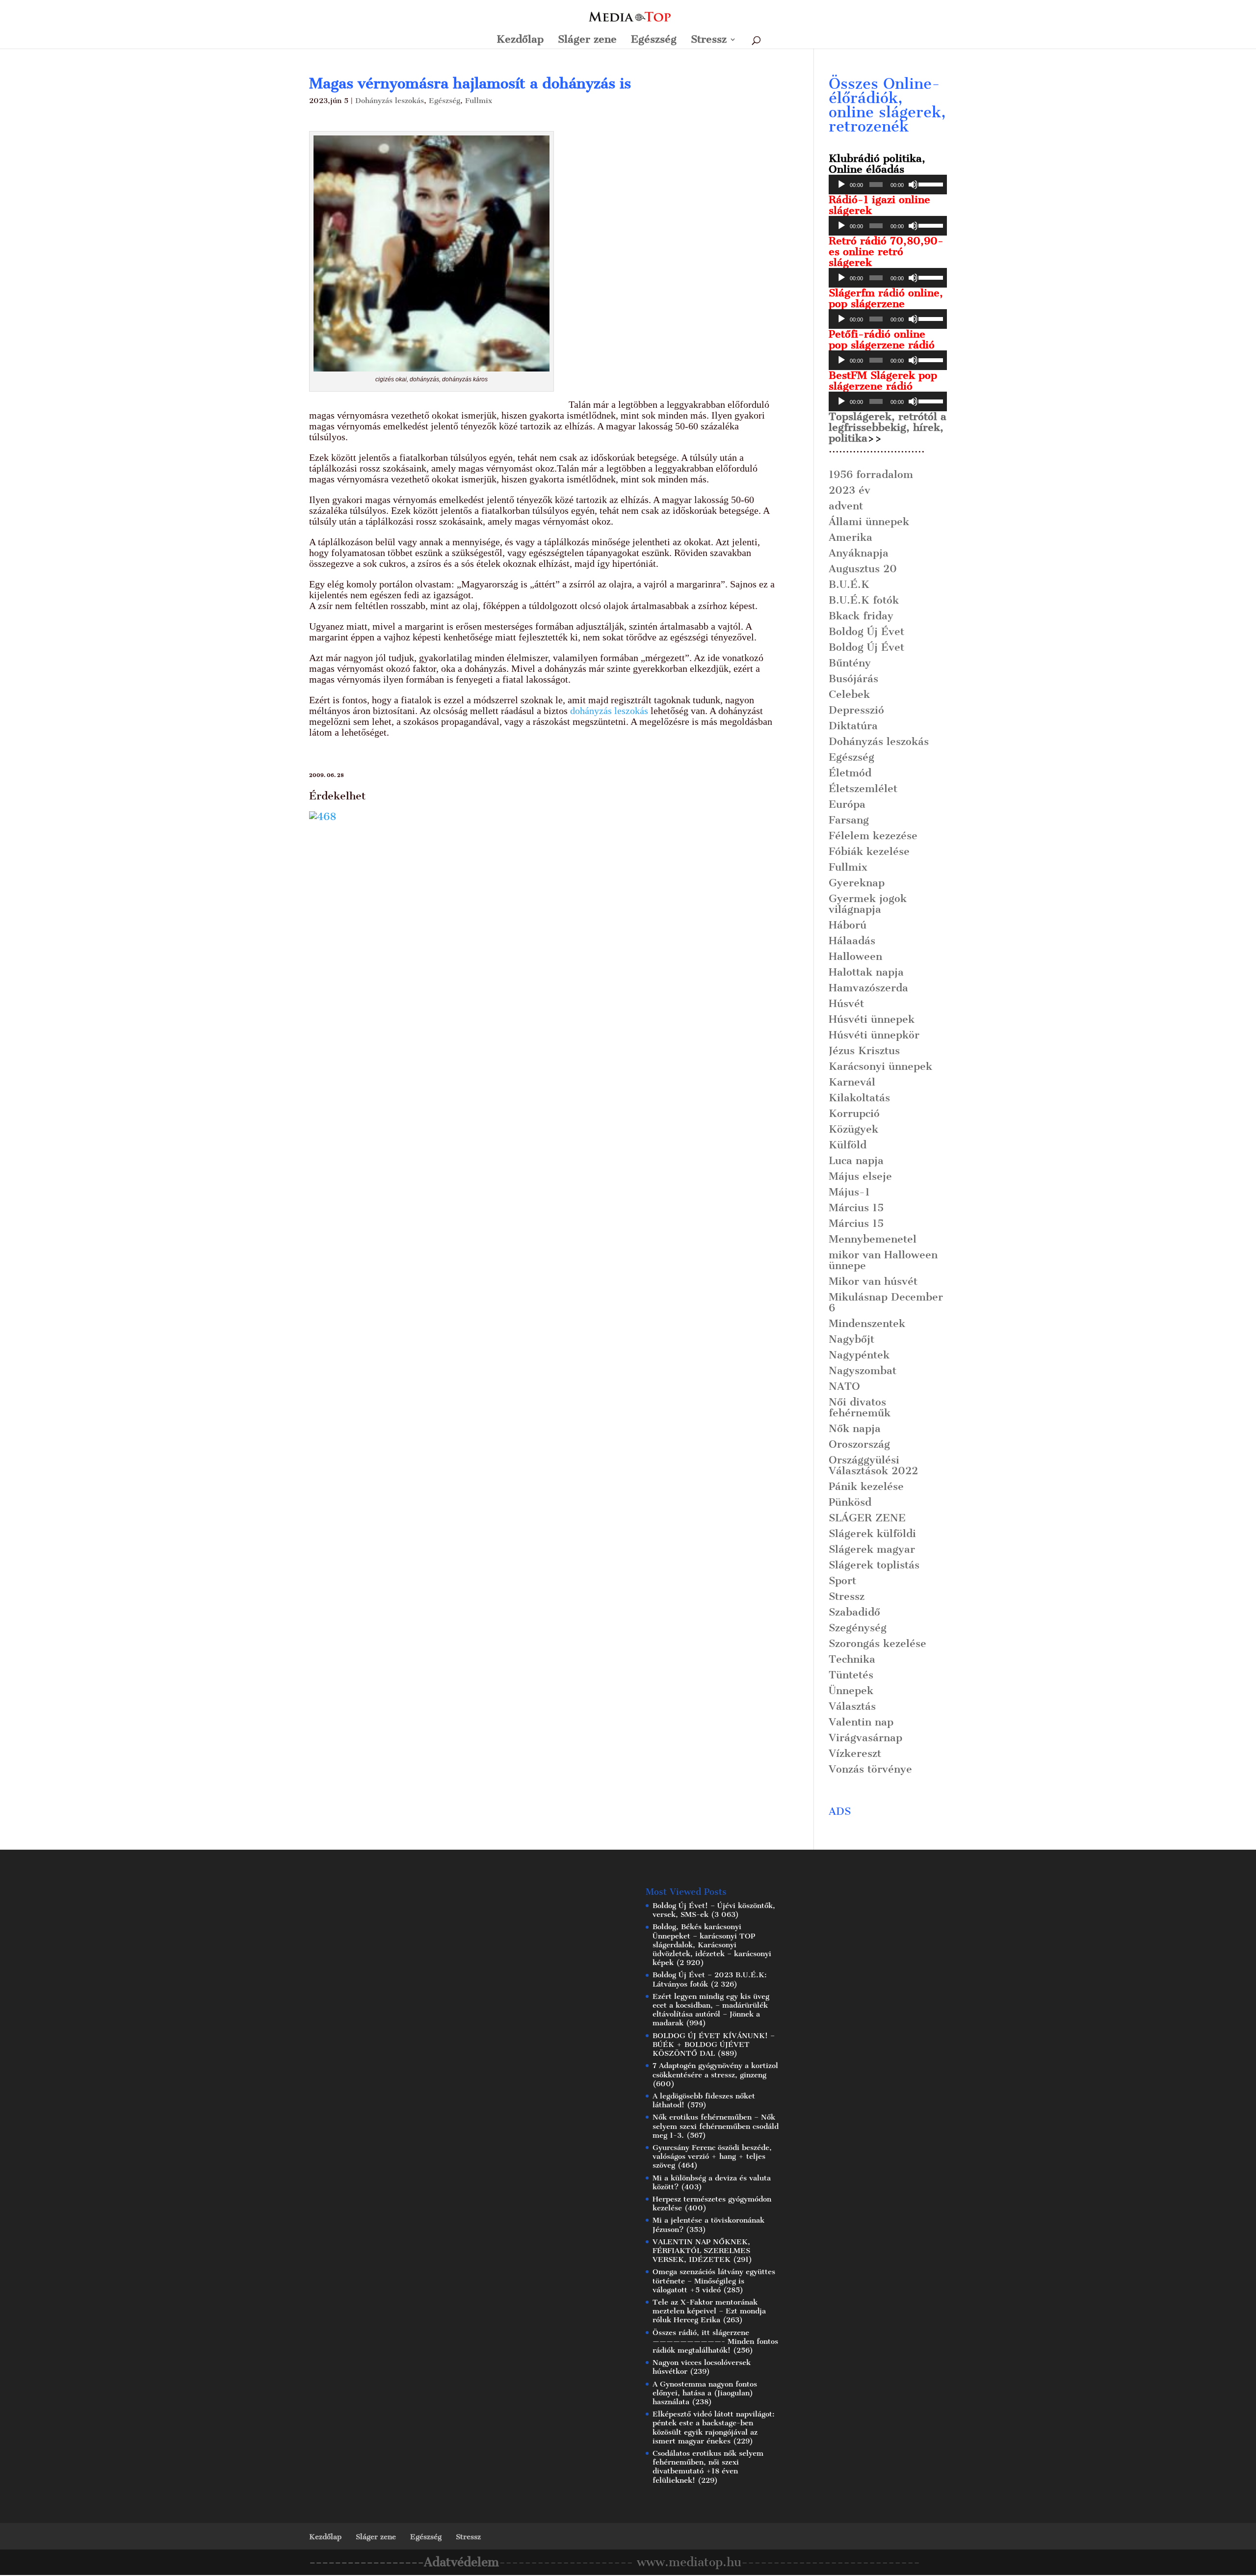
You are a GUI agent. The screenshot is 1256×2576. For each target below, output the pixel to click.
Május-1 (849, 1192)
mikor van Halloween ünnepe (883, 1260)
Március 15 (856, 1208)
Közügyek (853, 1129)
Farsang (849, 820)
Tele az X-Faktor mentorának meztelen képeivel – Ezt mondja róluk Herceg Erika (709, 2311)
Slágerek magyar (872, 1549)
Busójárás (853, 678)
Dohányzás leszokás (390, 101)
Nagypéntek (859, 1355)
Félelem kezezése (873, 836)
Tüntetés (851, 1675)
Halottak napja (866, 972)
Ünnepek (851, 1690)
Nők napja (855, 1428)
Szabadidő (854, 1612)
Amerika (850, 537)
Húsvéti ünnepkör (874, 1035)
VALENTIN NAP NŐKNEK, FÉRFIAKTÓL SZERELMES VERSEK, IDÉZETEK (701, 2251)
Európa (847, 804)
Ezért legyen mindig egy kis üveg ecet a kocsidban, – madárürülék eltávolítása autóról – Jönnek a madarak (711, 2010)
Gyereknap (857, 883)
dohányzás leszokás (609, 711)
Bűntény (850, 663)
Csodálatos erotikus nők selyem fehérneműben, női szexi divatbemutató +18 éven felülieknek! (708, 2467)
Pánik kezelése (866, 1486)
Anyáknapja (859, 553)
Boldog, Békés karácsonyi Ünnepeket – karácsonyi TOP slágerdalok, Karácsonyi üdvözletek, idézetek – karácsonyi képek (712, 1945)
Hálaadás (852, 941)
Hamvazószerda (868, 988)
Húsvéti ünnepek (872, 1019)
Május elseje (860, 1176)
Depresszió (856, 710)
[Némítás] (913, 185)
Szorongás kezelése (877, 1643)
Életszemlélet (863, 788)
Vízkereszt (855, 1753)
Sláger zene (587, 40)
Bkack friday (861, 616)
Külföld (848, 1145)
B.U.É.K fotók (864, 600)
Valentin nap (861, 1722)
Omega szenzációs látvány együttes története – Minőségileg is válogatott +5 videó (714, 2281)
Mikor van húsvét (873, 1281)
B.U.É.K (849, 584)
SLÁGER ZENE (867, 1518)
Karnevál (852, 1082)
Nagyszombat (863, 1370)
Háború (848, 925)
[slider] (930, 184)
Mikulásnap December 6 (886, 1302)
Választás (852, 1706)
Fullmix (479, 101)
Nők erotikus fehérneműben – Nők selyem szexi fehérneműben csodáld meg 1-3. (716, 2126)
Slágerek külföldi (872, 1533)
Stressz (709, 40)
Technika (852, 1659)
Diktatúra (853, 726)
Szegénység (858, 1628)
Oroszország (859, 1444)
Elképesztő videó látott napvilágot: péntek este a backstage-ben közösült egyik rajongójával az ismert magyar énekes (714, 2428)
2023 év (850, 490)
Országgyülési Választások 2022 (873, 1465)
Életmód (850, 773)
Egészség (654, 40)
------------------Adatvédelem (404, 2562)
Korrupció (854, 1113)
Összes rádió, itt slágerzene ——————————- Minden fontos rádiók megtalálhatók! (715, 2341)
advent (846, 506)
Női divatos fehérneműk (860, 1407)
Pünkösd (850, 1502)
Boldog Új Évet (866, 631)
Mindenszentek (867, 1323)
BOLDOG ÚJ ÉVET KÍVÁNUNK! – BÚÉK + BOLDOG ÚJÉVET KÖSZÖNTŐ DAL (714, 2045)
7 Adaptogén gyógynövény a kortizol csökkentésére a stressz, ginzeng (715, 2070)
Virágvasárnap (865, 1738)
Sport (842, 1580)
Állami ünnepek (869, 521)
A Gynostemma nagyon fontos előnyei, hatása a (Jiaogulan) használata (705, 2393)
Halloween (855, 956)
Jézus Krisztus (864, 1050)
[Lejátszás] (841, 185)
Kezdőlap (520, 40)
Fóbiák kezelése (869, 851)
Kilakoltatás (859, 1098)
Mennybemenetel (873, 1239)
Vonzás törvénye (870, 1769)
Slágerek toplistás (874, 1565)
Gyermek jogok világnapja (868, 904)
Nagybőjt (851, 1339)
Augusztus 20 (863, 569)
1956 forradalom (871, 474)
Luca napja (856, 1160)
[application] (888, 185)
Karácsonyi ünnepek (880, 1066)
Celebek (849, 694)
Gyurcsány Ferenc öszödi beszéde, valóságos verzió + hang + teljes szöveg (712, 2156)
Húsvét (846, 1003)
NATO (844, 1386)
